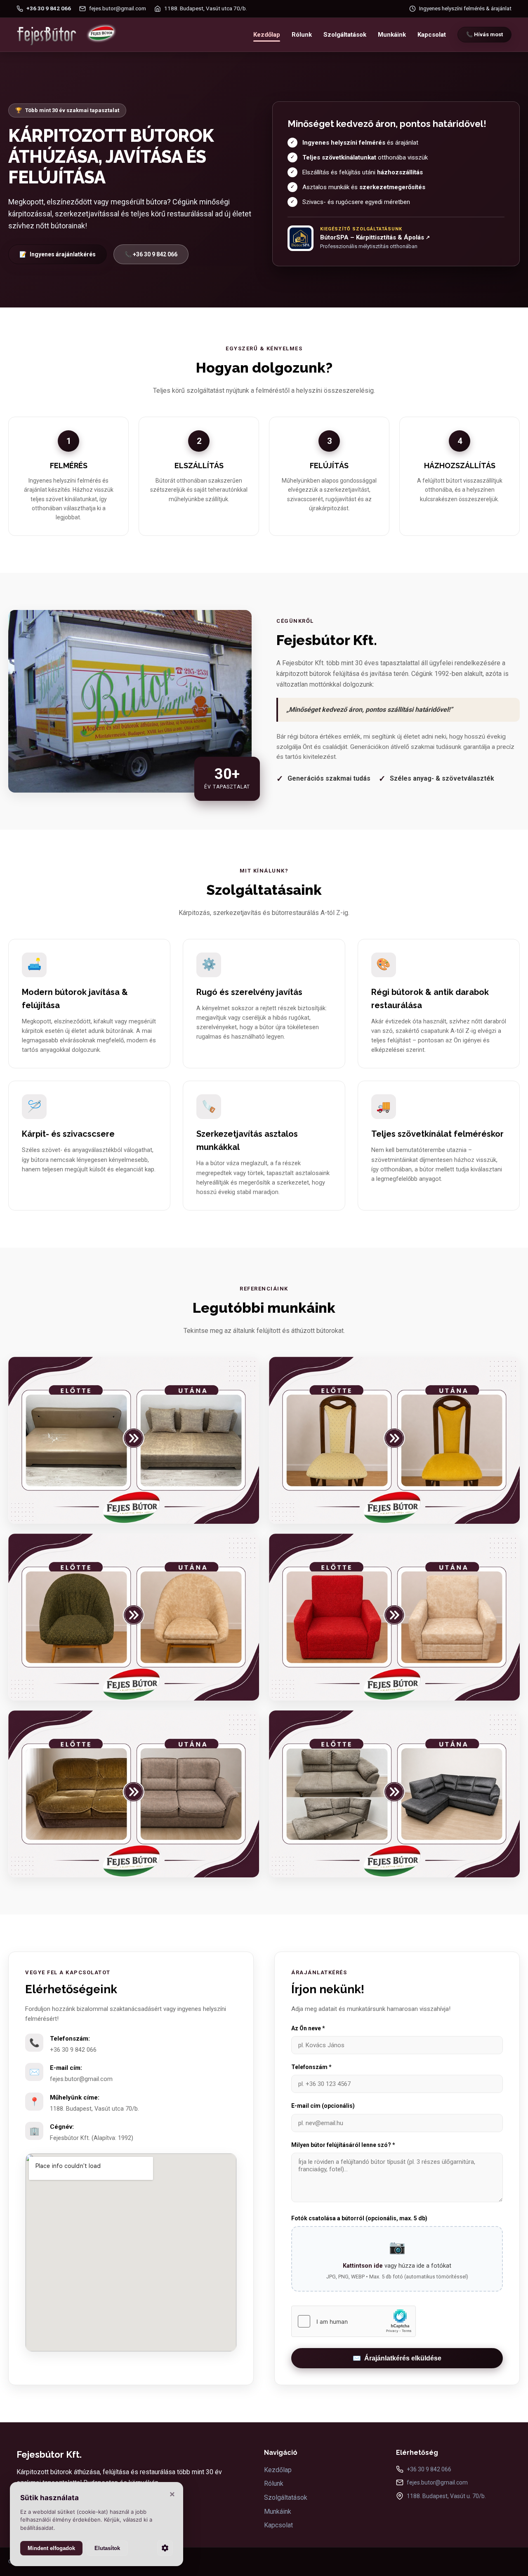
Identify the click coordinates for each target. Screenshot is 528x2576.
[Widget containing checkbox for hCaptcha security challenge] (354, 2321)
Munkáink (392, 35)
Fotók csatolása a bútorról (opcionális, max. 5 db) (359, 2218)
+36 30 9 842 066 (73, 2050)
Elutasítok (107, 2548)
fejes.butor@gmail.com (81, 2079)
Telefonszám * (311, 2067)
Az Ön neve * (308, 2028)
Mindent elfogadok (51, 2548)
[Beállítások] (165, 2548)
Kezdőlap (267, 35)
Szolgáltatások (345, 35)
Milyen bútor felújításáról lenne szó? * (343, 2145)
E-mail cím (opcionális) (323, 2106)
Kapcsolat (432, 35)
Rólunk (302, 35)
